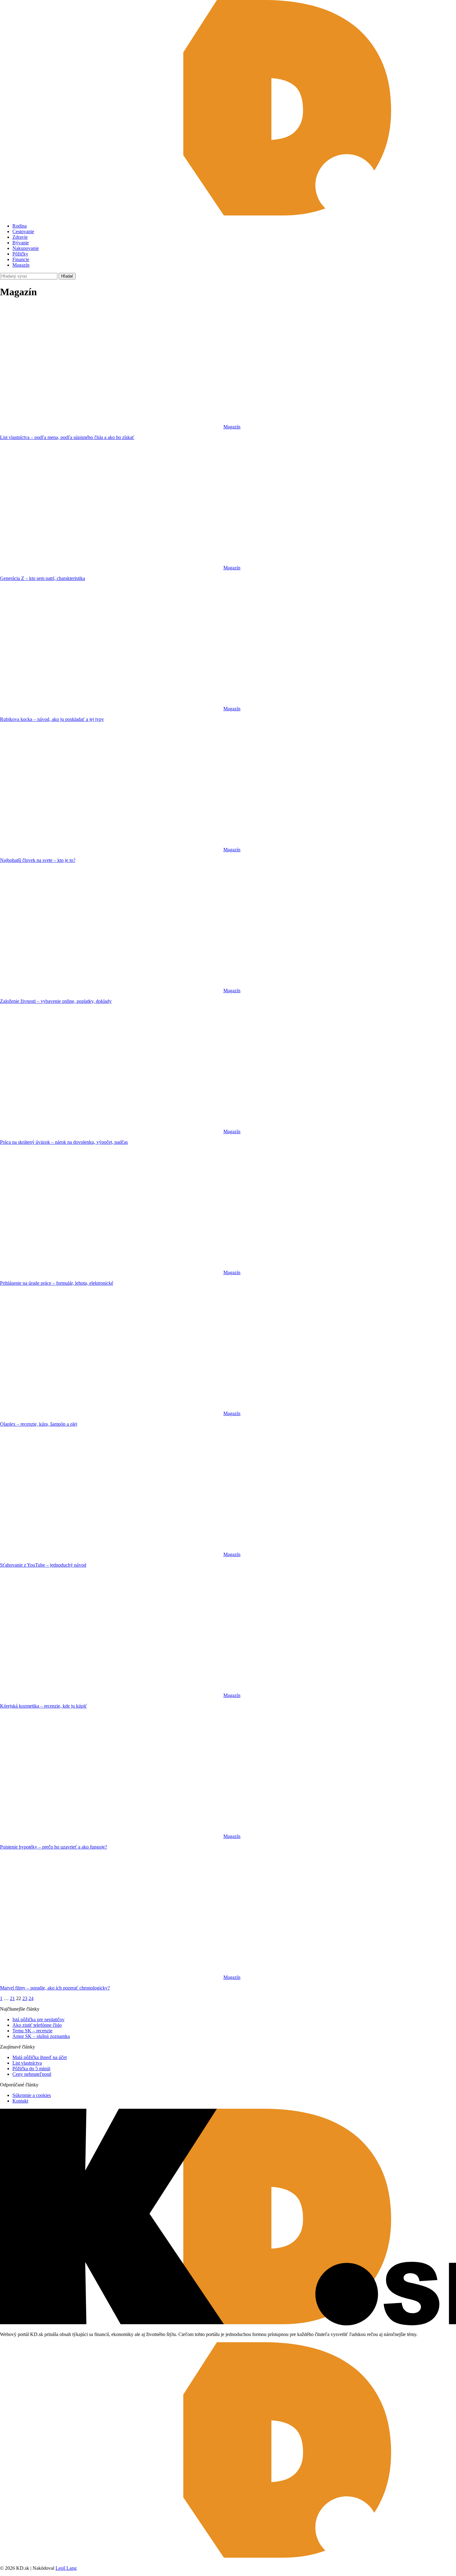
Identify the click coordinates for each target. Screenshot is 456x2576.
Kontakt (20, 2101)
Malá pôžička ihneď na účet (40, 2057)
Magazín (21, 265)
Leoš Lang (66, 2568)
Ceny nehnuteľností (32, 2074)
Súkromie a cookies (32, 2095)
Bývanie (21, 243)
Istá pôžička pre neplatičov (38, 2019)
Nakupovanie (26, 248)
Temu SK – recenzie (32, 2031)
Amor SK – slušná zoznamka (41, 2036)
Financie (21, 259)
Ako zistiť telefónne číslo (37, 2025)
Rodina (20, 226)
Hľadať (67, 276)
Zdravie (20, 237)
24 (31, 1998)
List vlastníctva (27, 2063)
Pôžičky (20, 254)
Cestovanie (23, 231)
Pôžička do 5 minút (31, 2069)
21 (12, 1998)
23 (25, 1998)
